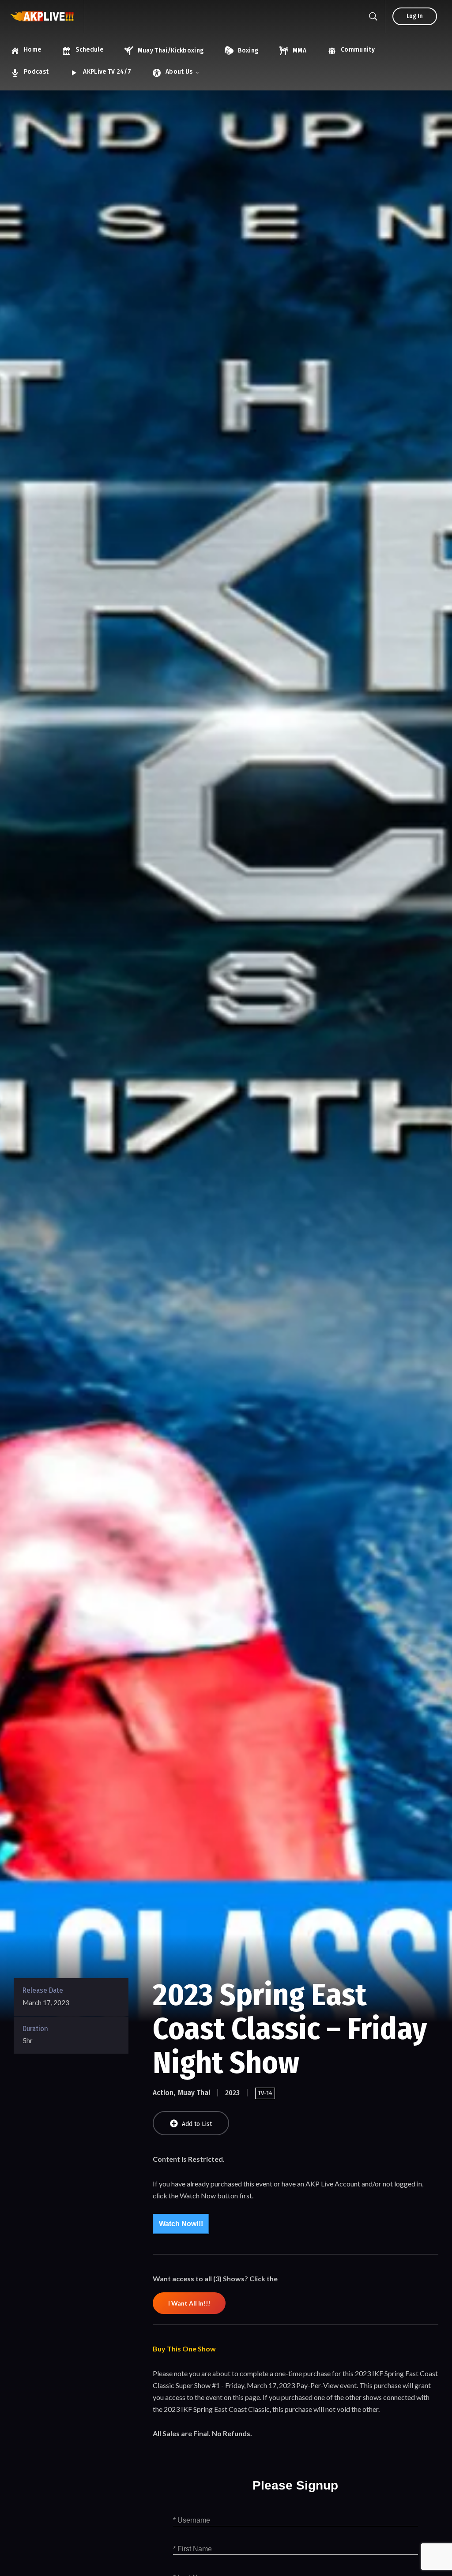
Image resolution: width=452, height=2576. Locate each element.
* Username (192, 2520)
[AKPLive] (42, 17)
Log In (415, 16)
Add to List (197, 2124)
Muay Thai (194, 2093)
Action (163, 2093)
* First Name (192, 2549)
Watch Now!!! (181, 2224)
